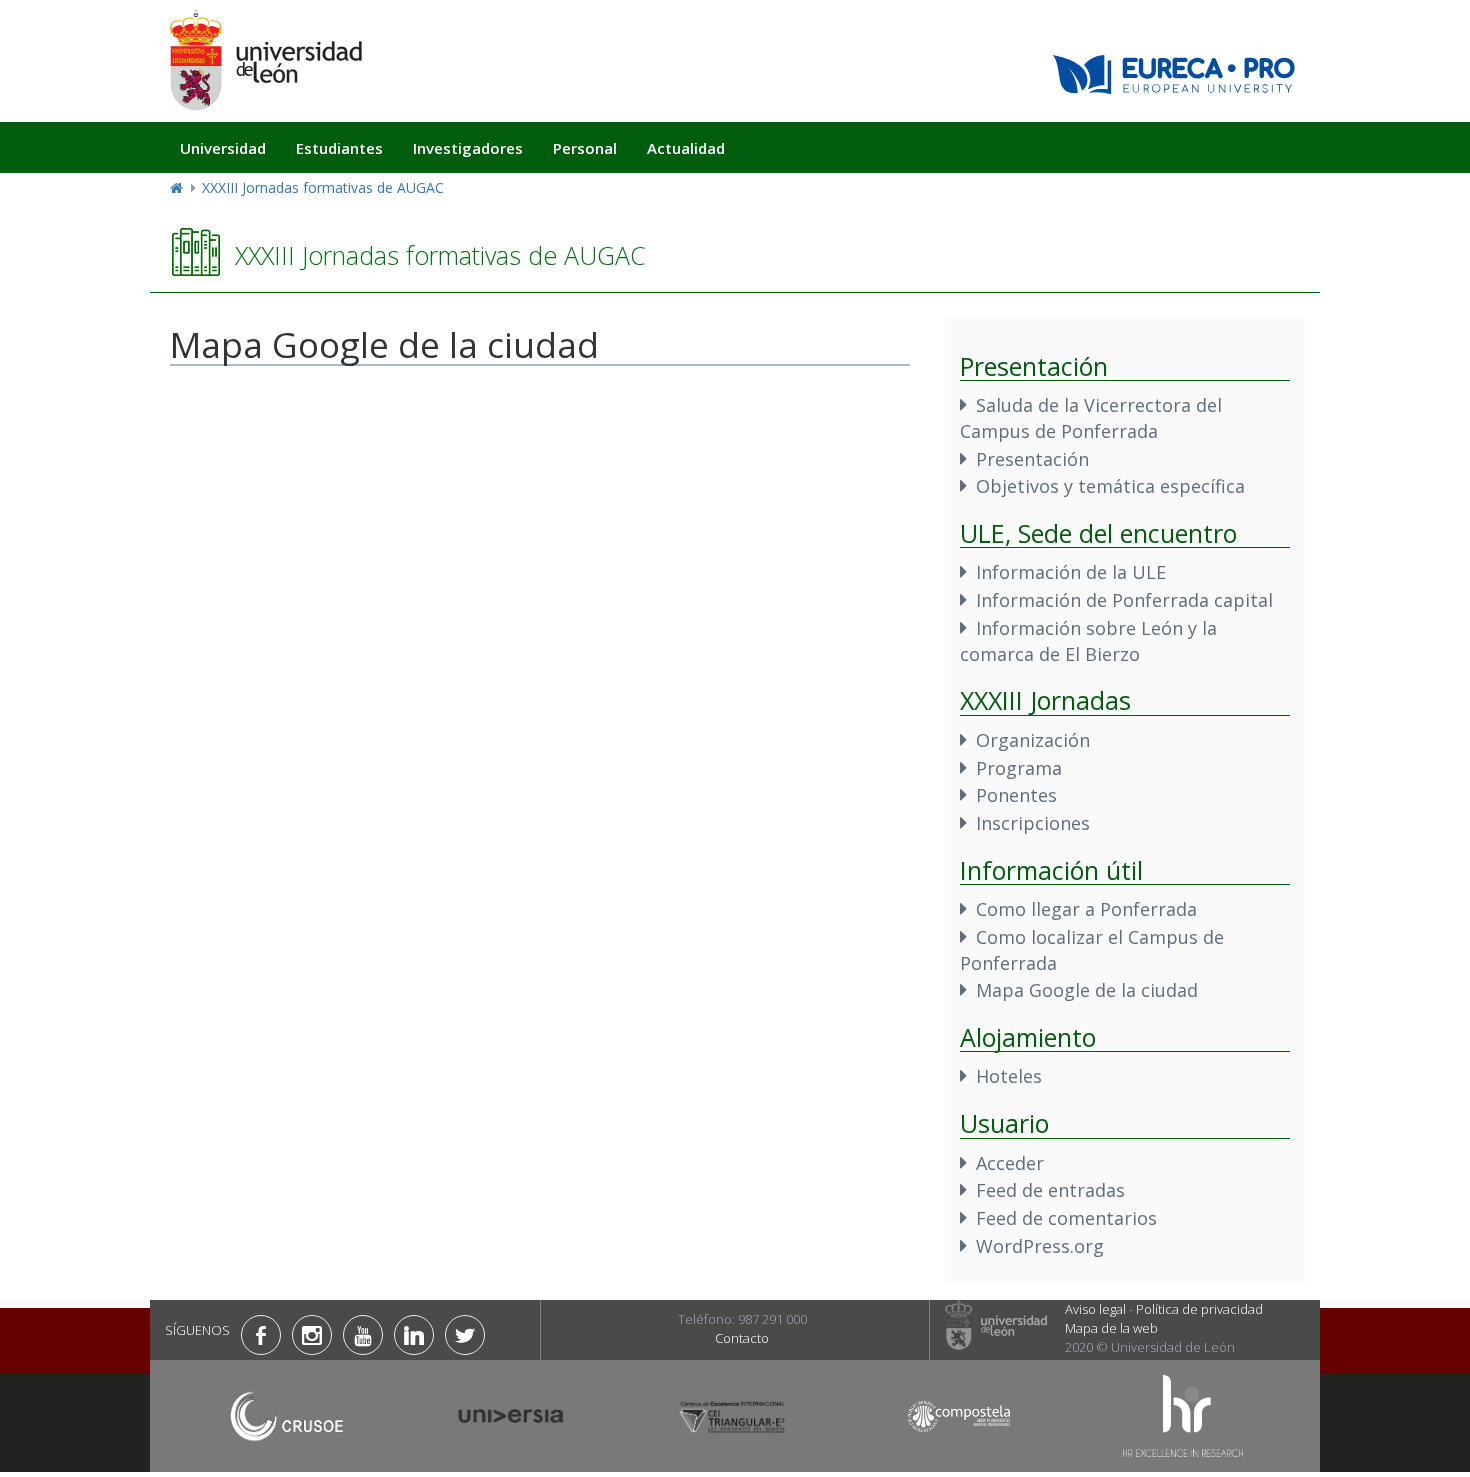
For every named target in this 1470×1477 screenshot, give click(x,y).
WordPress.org (1040, 1246)
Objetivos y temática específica (1110, 486)
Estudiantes (339, 148)
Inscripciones (1033, 823)
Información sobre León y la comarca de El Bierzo (1088, 641)
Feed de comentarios (1066, 1218)
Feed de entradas (1050, 1190)
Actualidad (686, 148)
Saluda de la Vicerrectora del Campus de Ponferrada (1091, 418)
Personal (585, 148)
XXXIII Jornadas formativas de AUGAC (323, 187)
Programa (1019, 768)
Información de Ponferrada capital (1124, 600)
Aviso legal (1095, 1309)
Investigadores (468, 148)
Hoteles (1009, 1076)
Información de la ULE (1071, 572)
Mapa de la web (1111, 1328)
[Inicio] (265, 59)
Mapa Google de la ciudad (1087, 990)
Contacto (742, 1338)
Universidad (223, 148)
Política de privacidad (1199, 1309)
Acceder (1010, 1163)
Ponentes (1016, 795)
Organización (1033, 740)
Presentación (1032, 459)
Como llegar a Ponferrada (1086, 909)
